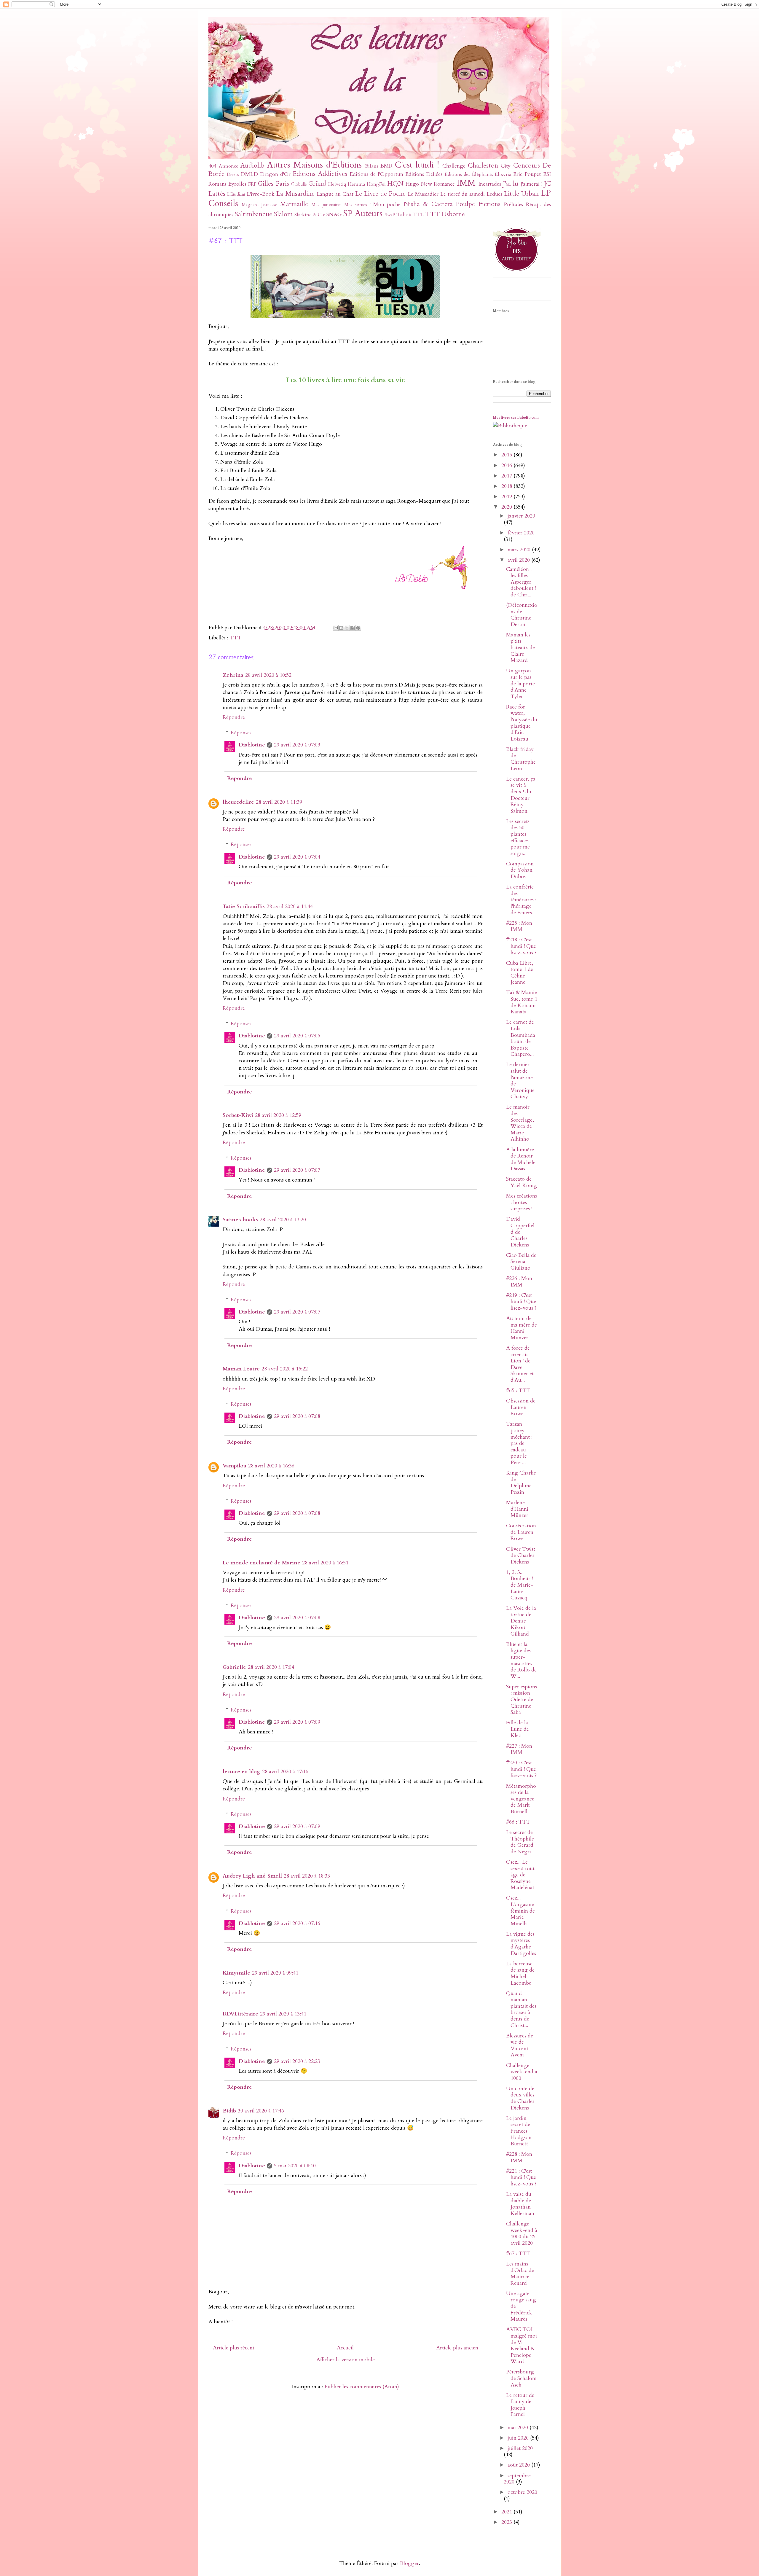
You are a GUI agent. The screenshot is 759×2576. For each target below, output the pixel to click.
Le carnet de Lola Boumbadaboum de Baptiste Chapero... (521, 1038)
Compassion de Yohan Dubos (520, 870)
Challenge (454, 166)
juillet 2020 (520, 2448)
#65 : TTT (518, 1390)
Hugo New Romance (430, 184)
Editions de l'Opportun (376, 174)
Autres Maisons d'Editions (314, 165)
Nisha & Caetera (428, 204)
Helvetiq (337, 184)
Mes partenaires (327, 205)
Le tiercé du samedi (463, 194)
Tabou (404, 215)
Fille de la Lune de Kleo (518, 1729)
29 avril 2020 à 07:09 (297, 1722)
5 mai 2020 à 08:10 (295, 2166)
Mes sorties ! (357, 205)
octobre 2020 (522, 2492)
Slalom (283, 214)
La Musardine (295, 194)
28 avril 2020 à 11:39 (279, 802)
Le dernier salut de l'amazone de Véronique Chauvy (520, 1081)
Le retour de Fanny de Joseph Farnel (520, 2405)
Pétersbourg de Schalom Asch (521, 2378)
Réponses (241, 733)
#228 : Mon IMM (519, 2157)
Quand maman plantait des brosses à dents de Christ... (521, 2009)
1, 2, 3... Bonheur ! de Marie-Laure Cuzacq (520, 1585)
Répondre (234, 717)
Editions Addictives (320, 174)
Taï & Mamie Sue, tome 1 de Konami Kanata (522, 1002)
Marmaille (294, 204)
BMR (386, 166)
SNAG (334, 215)
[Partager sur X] (347, 628)
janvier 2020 (521, 516)
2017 (507, 476)
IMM (466, 183)
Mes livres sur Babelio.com (516, 418)
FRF (252, 184)
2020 (507, 507)
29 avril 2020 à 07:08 (297, 1416)
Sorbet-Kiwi (238, 1115)
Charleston (483, 166)
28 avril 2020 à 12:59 (278, 1115)
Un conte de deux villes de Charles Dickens (520, 2098)
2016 (507, 465)
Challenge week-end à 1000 (522, 2072)
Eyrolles (237, 184)
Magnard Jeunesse (259, 205)
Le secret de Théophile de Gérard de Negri (520, 1842)
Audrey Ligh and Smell (252, 1876)
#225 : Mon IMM (519, 926)
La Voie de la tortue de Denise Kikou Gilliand (521, 1621)
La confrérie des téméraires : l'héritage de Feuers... (521, 900)
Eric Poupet (527, 174)
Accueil (345, 2348)
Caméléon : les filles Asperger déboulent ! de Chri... (521, 582)
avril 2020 (519, 560)
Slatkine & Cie (310, 215)
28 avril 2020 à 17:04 (271, 1667)
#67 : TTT (518, 2253)
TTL (418, 215)
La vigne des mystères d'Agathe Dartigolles (521, 1944)
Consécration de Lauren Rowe (521, 1532)
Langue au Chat (335, 194)
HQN (395, 184)
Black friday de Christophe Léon (521, 759)
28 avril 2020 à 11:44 (290, 906)
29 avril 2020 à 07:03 (297, 745)
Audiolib (252, 166)
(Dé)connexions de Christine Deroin (522, 615)
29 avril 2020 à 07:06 (297, 1036)
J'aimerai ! (531, 184)
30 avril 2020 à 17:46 (261, 2111)
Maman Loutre (241, 1369)
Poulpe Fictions (478, 204)
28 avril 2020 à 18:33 (307, 1876)
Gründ (317, 184)
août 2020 (519, 2465)
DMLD (249, 174)
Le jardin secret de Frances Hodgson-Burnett (520, 2131)
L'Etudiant (236, 194)
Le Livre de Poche (380, 194)
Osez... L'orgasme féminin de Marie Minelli (520, 1911)
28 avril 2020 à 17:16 (285, 1772)
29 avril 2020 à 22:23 (297, 2061)
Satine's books (240, 1220)
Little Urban (521, 194)
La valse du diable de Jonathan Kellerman (520, 2204)
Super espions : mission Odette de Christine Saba (522, 1699)
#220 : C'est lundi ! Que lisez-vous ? (521, 1769)
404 (212, 166)
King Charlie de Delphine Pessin (521, 1483)
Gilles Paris (273, 184)
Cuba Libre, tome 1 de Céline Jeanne (520, 973)
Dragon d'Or (275, 174)
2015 (507, 455)
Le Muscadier (423, 194)
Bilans (372, 166)
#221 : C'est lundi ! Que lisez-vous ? (521, 2177)
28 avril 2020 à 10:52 (268, 675)
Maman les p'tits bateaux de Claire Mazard (520, 648)
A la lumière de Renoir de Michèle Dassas (521, 1159)
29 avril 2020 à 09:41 (275, 1973)
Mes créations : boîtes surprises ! (522, 1202)
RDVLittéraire (240, 2014)
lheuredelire (238, 802)
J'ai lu (511, 184)
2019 (507, 497)
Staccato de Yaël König (522, 1182)
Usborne (453, 214)
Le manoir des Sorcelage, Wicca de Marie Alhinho (520, 1123)
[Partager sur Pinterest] (358, 628)
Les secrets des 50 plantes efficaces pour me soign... (518, 837)
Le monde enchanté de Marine (261, 1563)
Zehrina (233, 675)
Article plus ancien (457, 2348)
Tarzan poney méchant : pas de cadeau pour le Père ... (519, 1443)
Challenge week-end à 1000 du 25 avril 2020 (522, 2233)
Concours (527, 166)
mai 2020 (519, 2428)
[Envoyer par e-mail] (336, 628)
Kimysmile (236, 1973)
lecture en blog (241, 1772)
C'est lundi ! (417, 165)
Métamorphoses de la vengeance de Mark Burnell (521, 1799)
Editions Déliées (424, 174)
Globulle (299, 184)
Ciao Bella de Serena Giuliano (521, 1262)
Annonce (229, 166)
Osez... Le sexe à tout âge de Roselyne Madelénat (520, 1875)
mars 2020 (520, 550)
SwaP (390, 215)
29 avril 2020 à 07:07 (297, 1170)
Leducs (494, 194)
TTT (433, 214)
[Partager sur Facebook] (353, 628)
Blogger (409, 2563)
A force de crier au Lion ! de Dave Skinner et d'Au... (520, 1364)
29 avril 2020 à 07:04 (297, 857)
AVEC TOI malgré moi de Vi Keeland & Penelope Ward (522, 2345)
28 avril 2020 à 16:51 (325, 1563)
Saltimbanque (253, 214)
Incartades (490, 184)
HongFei (376, 184)
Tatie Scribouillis (244, 906)
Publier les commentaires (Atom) (362, 2387)
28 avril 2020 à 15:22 (285, 1369)
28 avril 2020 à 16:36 (271, 1466)
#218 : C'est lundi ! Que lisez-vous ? (521, 946)
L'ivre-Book (261, 194)
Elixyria (503, 174)
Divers (233, 175)
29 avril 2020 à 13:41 (283, 2014)
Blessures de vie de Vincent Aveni (520, 2045)
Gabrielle (234, 1667)
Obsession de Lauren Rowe (521, 1407)
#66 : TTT (518, 1822)
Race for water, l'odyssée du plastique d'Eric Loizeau (522, 723)
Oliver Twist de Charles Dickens (521, 1556)
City (506, 166)
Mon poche (387, 204)
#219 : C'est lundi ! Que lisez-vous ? (521, 1302)
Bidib (229, 2111)
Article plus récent (234, 2348)
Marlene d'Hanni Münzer (517, 1509)
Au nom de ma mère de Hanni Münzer (522, 1328)
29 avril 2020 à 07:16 (297, 1923)
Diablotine (252, 745)
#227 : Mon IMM (519, 1749)
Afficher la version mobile (346, 2360)
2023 (507, 2522)
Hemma (357, 184)
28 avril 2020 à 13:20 (283, 1220)
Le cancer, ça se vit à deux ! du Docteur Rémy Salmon (521, 795)
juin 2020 (519, 2438)
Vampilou (235, 1466)
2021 (507, 2512)
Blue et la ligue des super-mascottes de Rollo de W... (521, 1660)
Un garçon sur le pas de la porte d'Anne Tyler (520, 683)
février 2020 (521, 533)
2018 (507, 486)
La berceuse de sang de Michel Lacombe (520, 1973)
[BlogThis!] (341, 628)
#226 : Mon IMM (519, 1282)
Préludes (513, 204)
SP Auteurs (363, 213)
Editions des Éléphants (469, 174)
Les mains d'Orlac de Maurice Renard (520, 2273)
